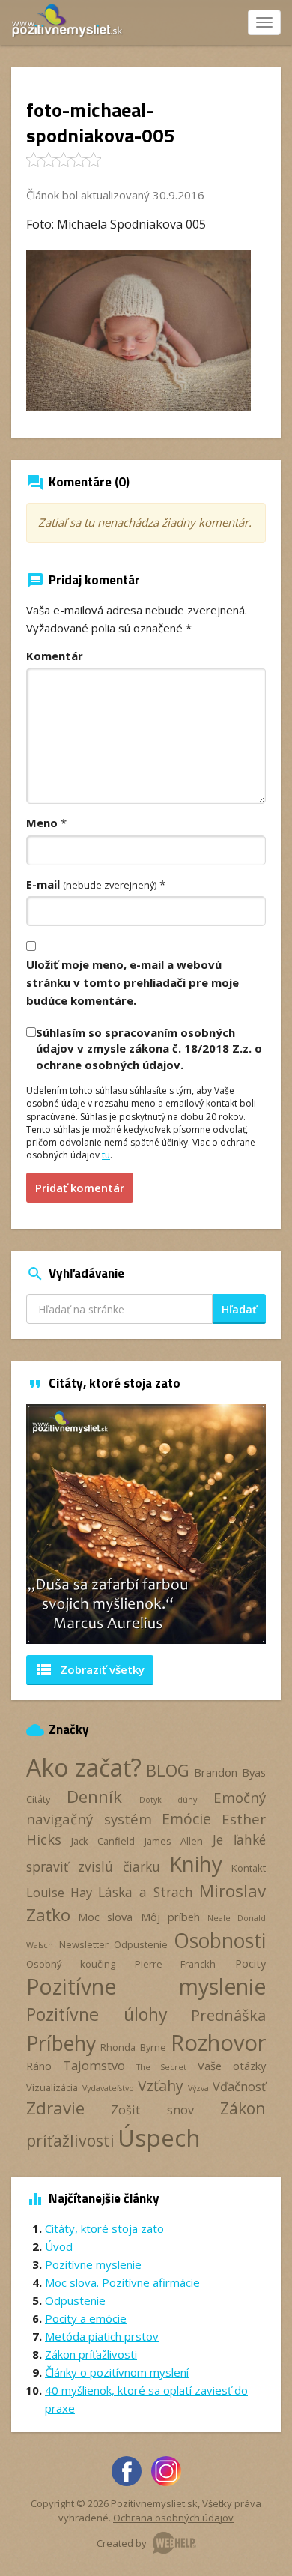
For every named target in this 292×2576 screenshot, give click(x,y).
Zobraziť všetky (90, 1669)
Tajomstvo (94, 2066)
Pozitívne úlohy (97, 2014)
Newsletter (84, 1944)
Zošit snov (152, 2110)
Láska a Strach (146, 1892)
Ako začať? (84, 1767)
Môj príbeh (170, 1917)
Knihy (196, 1863)
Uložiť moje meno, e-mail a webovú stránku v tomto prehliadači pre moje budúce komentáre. (133, 982)
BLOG (168, 1770)
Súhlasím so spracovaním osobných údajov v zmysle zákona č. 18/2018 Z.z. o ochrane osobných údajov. (149, 1049)
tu (106, 1155)
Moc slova (105, 1917)
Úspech (159, 2137)
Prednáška (228, 2015)
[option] (146, 1524)
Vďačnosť (239, 2087)
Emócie (186, 1819)
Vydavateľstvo (108, 2088)
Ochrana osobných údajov (173, 2518)
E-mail (91, 884)
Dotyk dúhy (168, 1800)
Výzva (198, 2088)
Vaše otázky (232, 2066)
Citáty (38, 1799)
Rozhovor (218, 2042)
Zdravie (55, 2108)
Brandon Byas (230, 1772)
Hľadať (239, 1309)
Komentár (55, 656)
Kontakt (249, 1868)
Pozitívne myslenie (146, 1986)
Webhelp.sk (174, 2543)
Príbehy (61, 2043)
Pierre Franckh (176, 1964)
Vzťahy (161, 2086)
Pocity (250, 1963)
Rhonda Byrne (133, 2047)
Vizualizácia (52, 2087)
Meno (42, 823)
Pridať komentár (80, 1188)
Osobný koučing (71, 1964)
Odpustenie (141, 1944)
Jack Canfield (103, 1841)
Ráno (39, 2066)
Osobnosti (220, 1941)
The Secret (162, 2067)
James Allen (174, 1841)
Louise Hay (59, 1893)
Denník (94, 1796)
